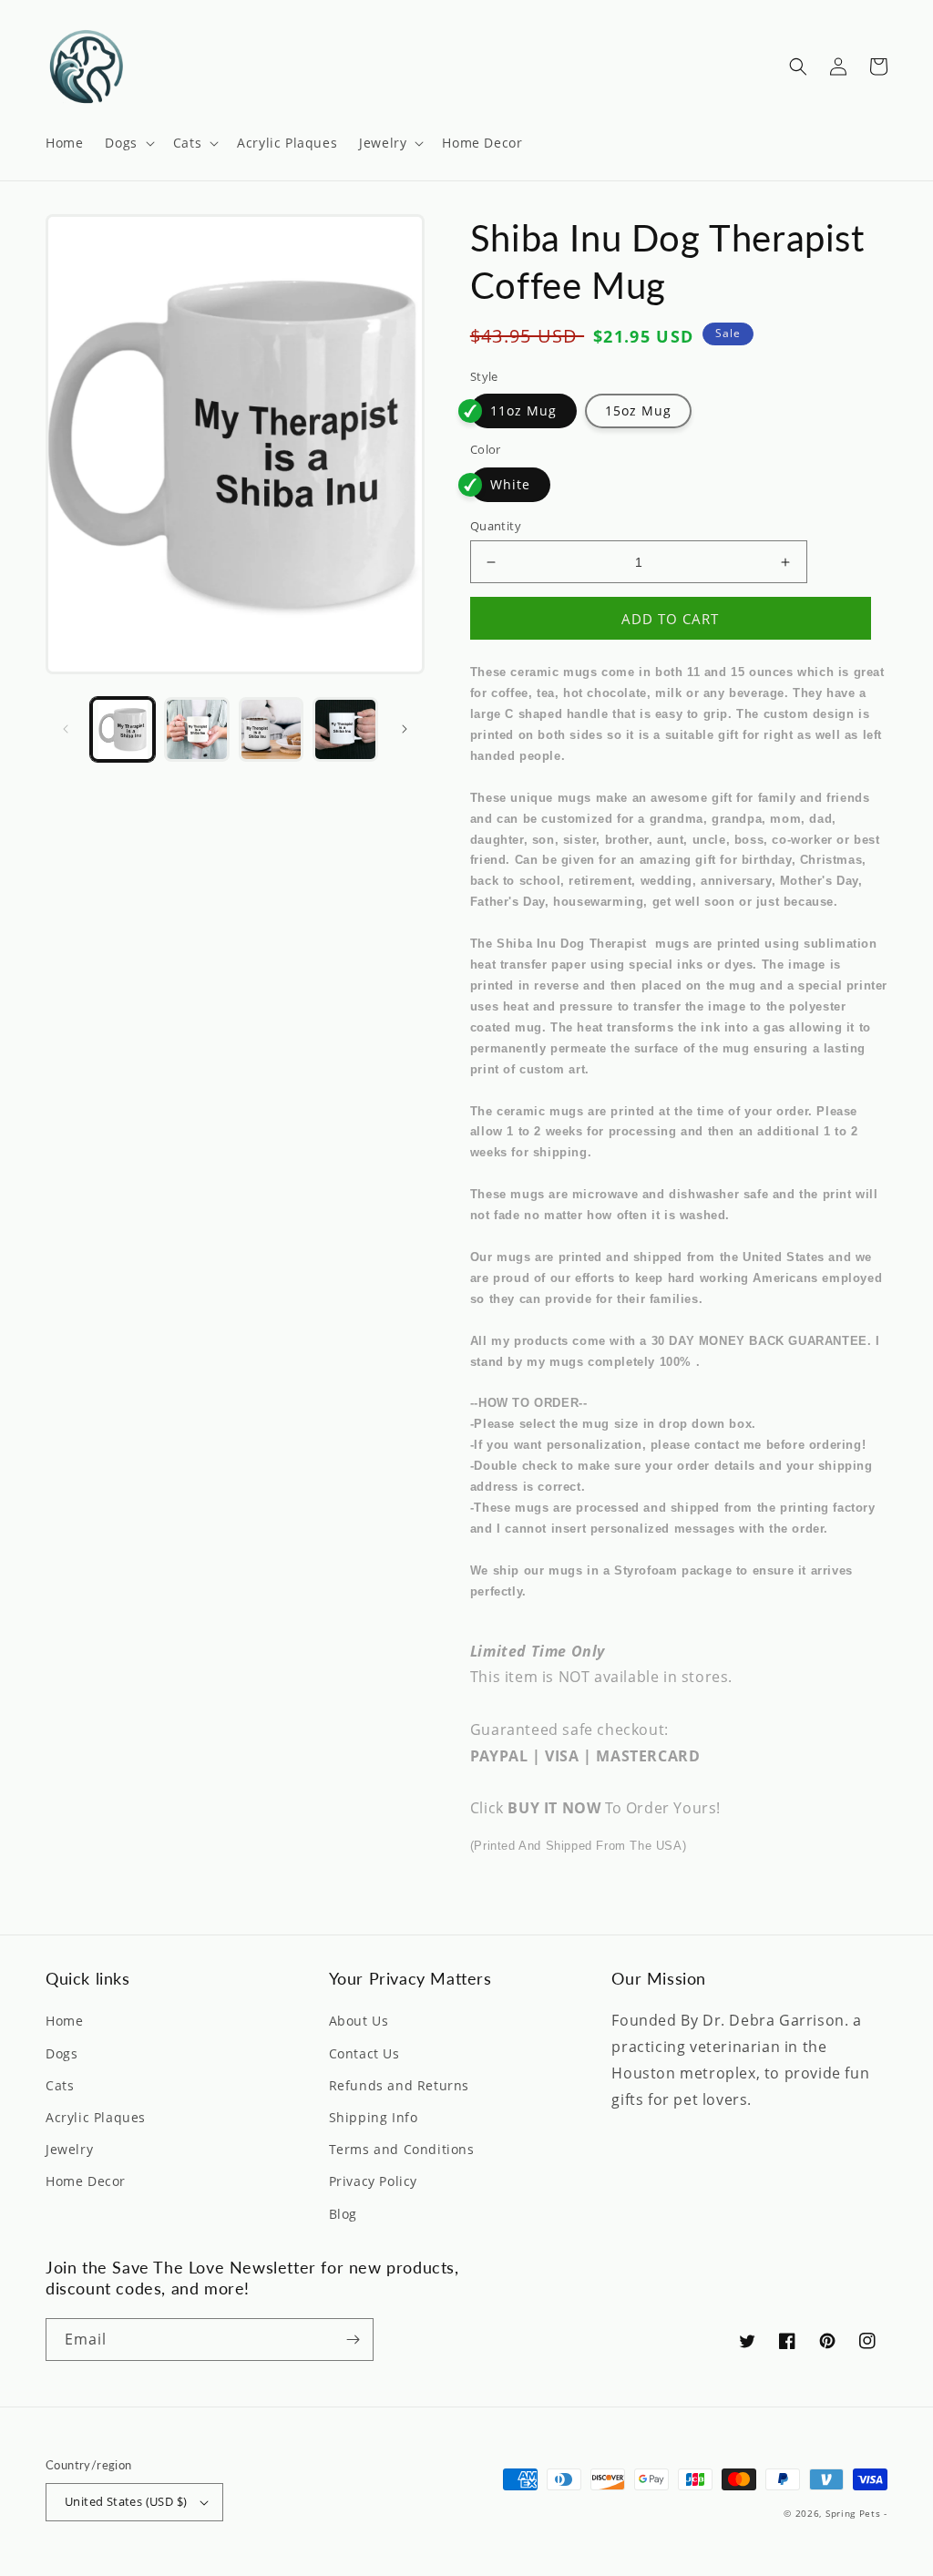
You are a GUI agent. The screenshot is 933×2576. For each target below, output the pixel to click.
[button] (128, 143)
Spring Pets (853, 2513)
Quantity (496, 526)
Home (64, 2021)
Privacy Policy (373, 2181)
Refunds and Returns (399, 2085)
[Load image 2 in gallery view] (196, 729)
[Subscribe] (353, 2340)
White (510, 484)
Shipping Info (374, 2117)
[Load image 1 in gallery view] (123, 729)
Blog (343, 2214)
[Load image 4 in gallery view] (345, 729)
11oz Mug (523, 411)
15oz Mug (638, 411)
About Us (359, 2021)
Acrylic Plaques (96, 2117)
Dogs (62, 2053)
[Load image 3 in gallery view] (271, 729)
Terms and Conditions (402, 2149)
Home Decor (86, 2181)
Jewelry (69, 2149)
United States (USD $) (126, 2501)
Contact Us (364, 2053)
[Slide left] (66, 729)
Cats (60, 2085)
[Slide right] (405, 729)
